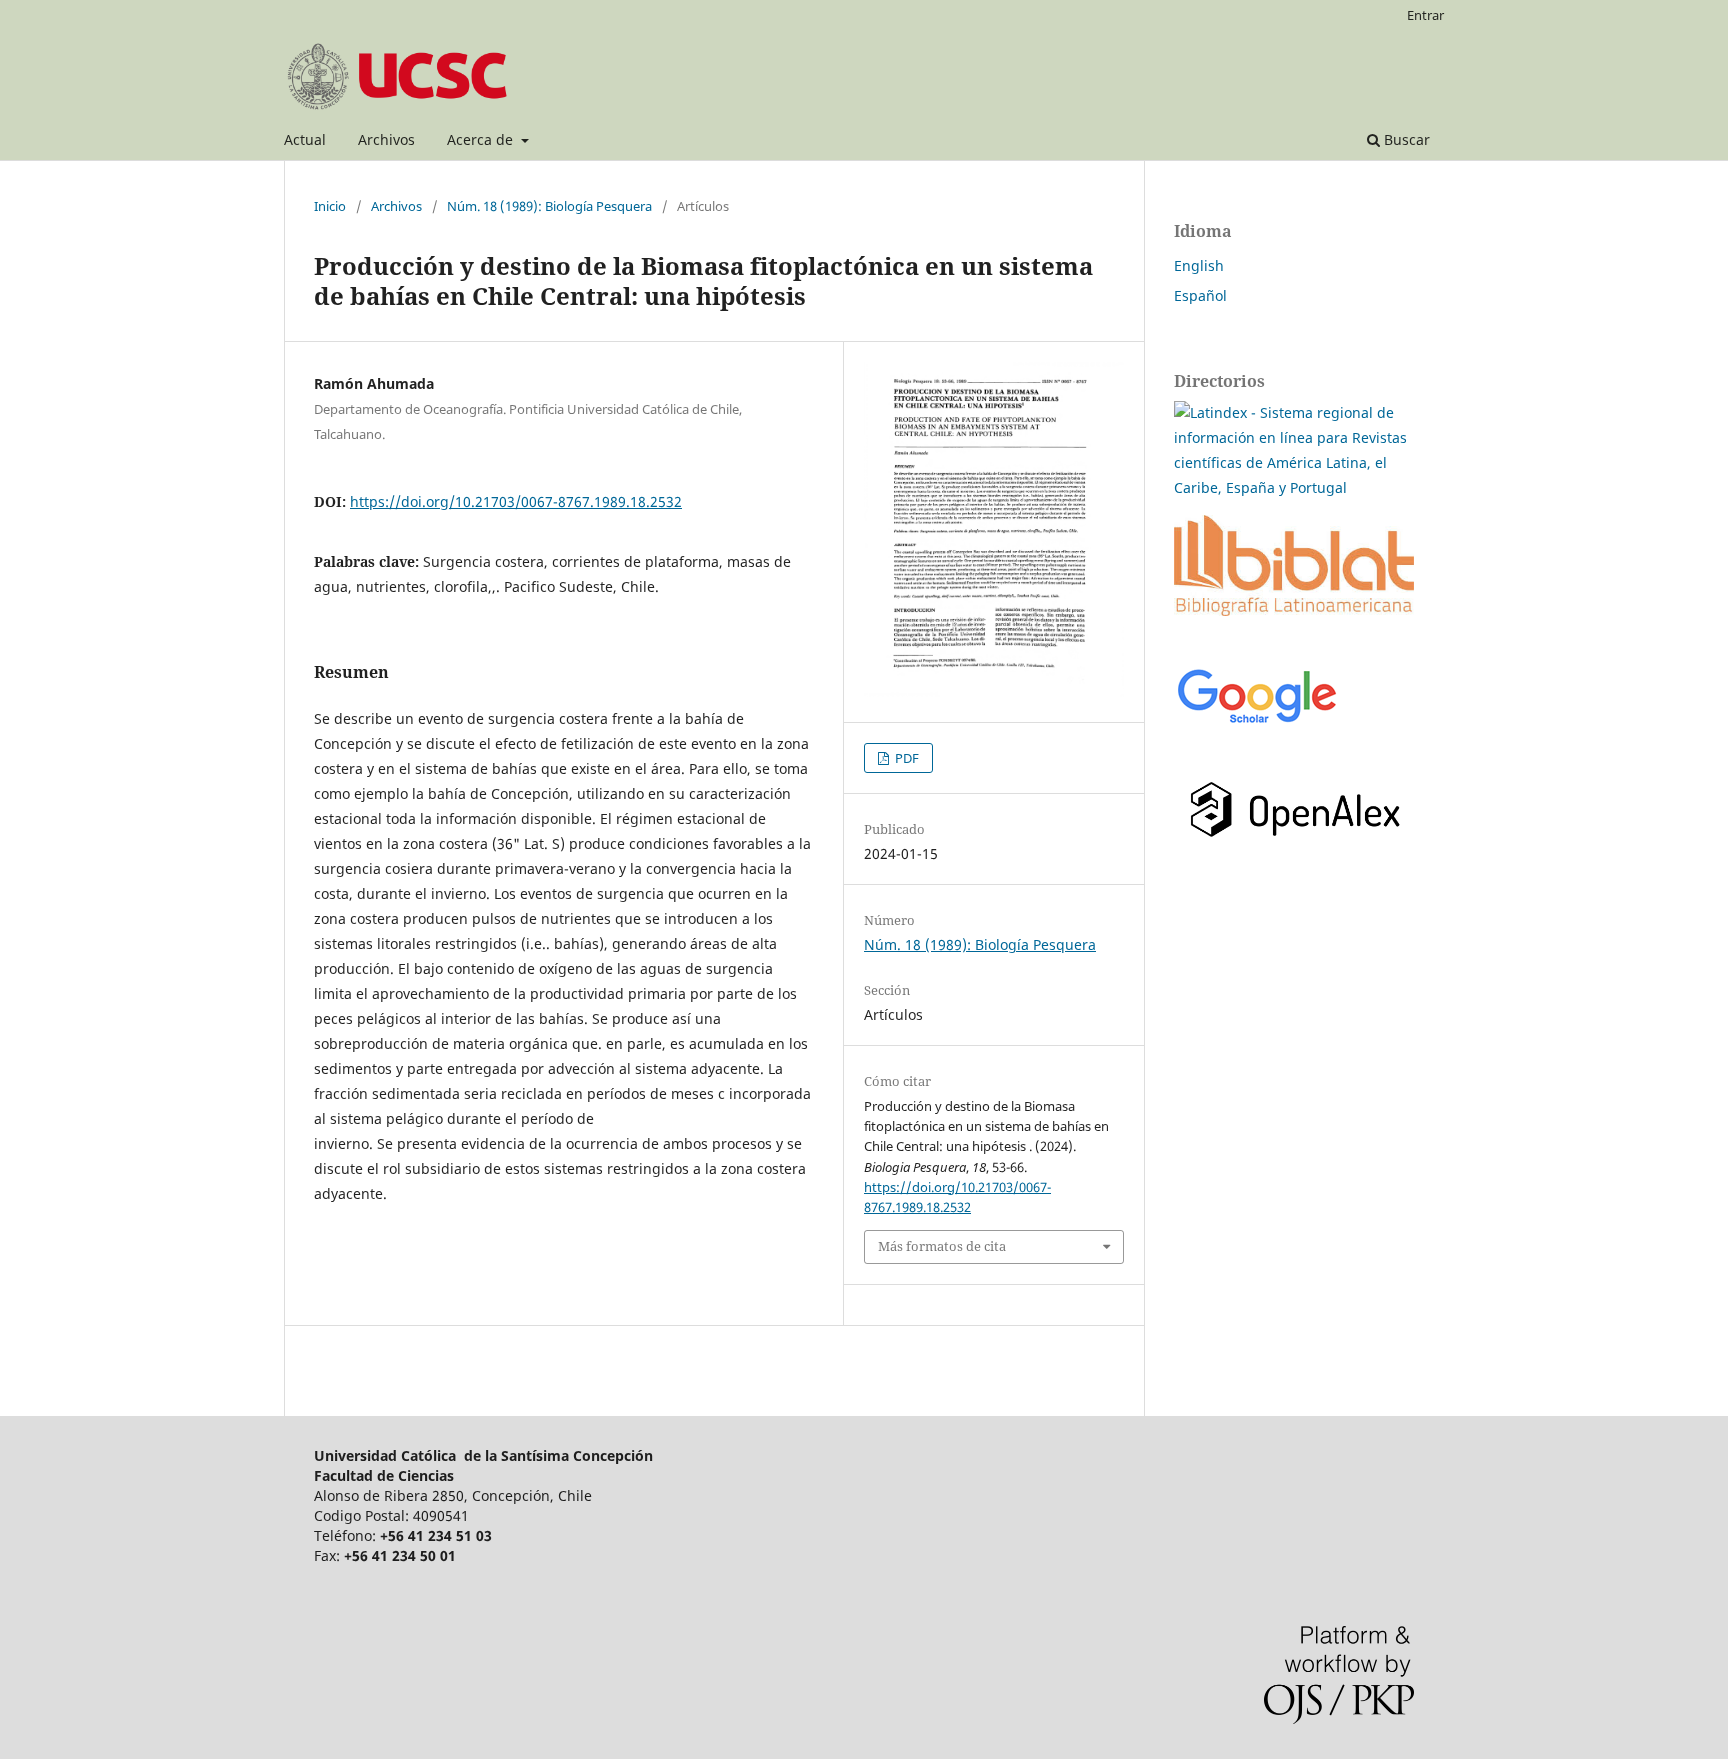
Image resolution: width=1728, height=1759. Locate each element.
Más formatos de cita (942, 1246)
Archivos (386, 139)
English (1199, 265)
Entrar (1425, 15)
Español (1200, 295)
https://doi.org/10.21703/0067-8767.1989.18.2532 (516, 501)
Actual (305, 139)
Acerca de (482, 139)
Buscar (1405, 139)
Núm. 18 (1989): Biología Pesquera (549, 206)
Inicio (330, 206)
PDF (905, 758)
